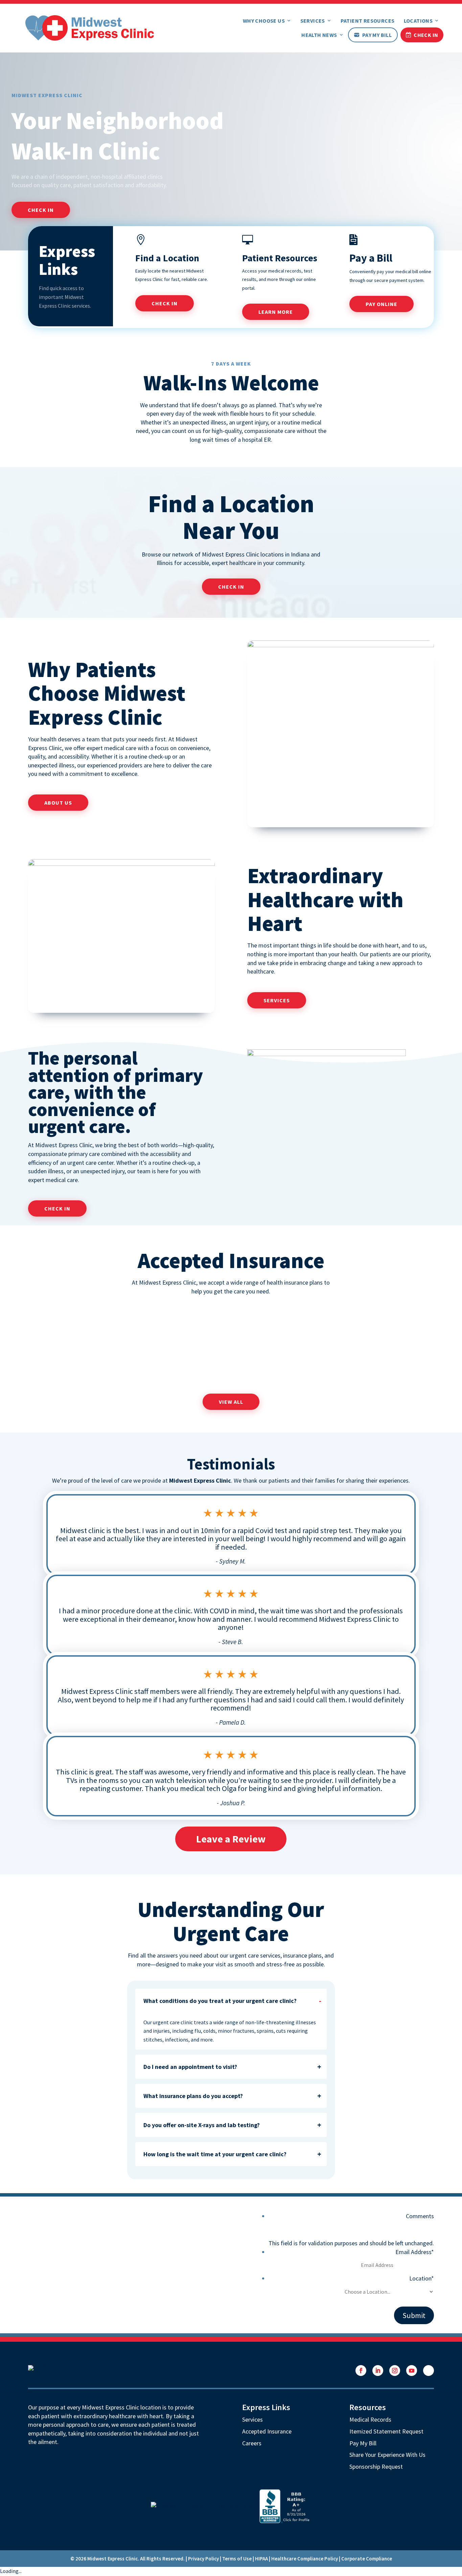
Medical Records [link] (370, 2419)
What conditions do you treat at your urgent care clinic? (220, 2001)
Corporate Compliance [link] (367, 2559)
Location (422, 2278)
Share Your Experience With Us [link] (387, 2455)
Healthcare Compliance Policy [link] (305, 2559)
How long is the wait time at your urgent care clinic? (215, 2154)
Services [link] (313, 21)
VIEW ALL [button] (231, 1402)
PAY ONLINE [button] (382, 304)
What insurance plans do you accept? (193, 2096)
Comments (420, 2216)
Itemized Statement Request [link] (386, 2431)
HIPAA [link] (261, 2559)
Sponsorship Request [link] (376, 2466)
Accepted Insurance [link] (267, 2431)
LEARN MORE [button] (276, 312)
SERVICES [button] (277, 1000)
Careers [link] (252, 2443)
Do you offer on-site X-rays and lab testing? (202, 2125)
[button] (361, 2371)
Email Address (415, 2252)
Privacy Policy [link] (203, 2559)
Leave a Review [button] (231, 1839)
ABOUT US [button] (58, 803)
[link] (90, 27)
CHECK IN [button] (41, 210)
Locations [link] (418, 21)
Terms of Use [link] (237, 2559)
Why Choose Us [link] (264, 21)
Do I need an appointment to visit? (190, 2067)
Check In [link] (426, 35)
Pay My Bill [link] (377, 35)
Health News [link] (319, 35)
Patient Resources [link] (368, 21)
